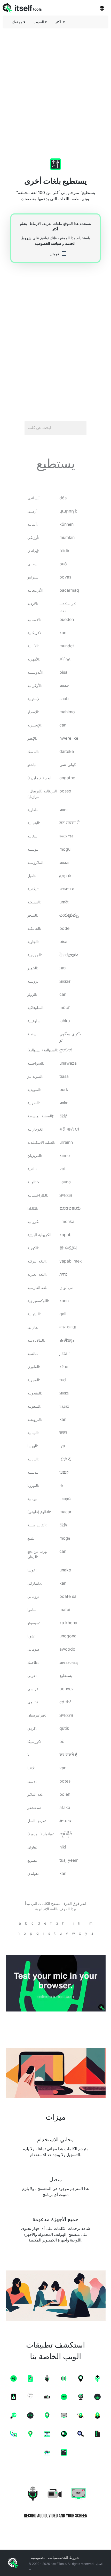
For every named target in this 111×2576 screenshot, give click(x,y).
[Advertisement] (55, 88)
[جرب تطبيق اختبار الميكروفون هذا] (55, 1983)
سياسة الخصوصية (48, 243)
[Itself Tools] (55, 2501)
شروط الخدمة (69, 2558)
